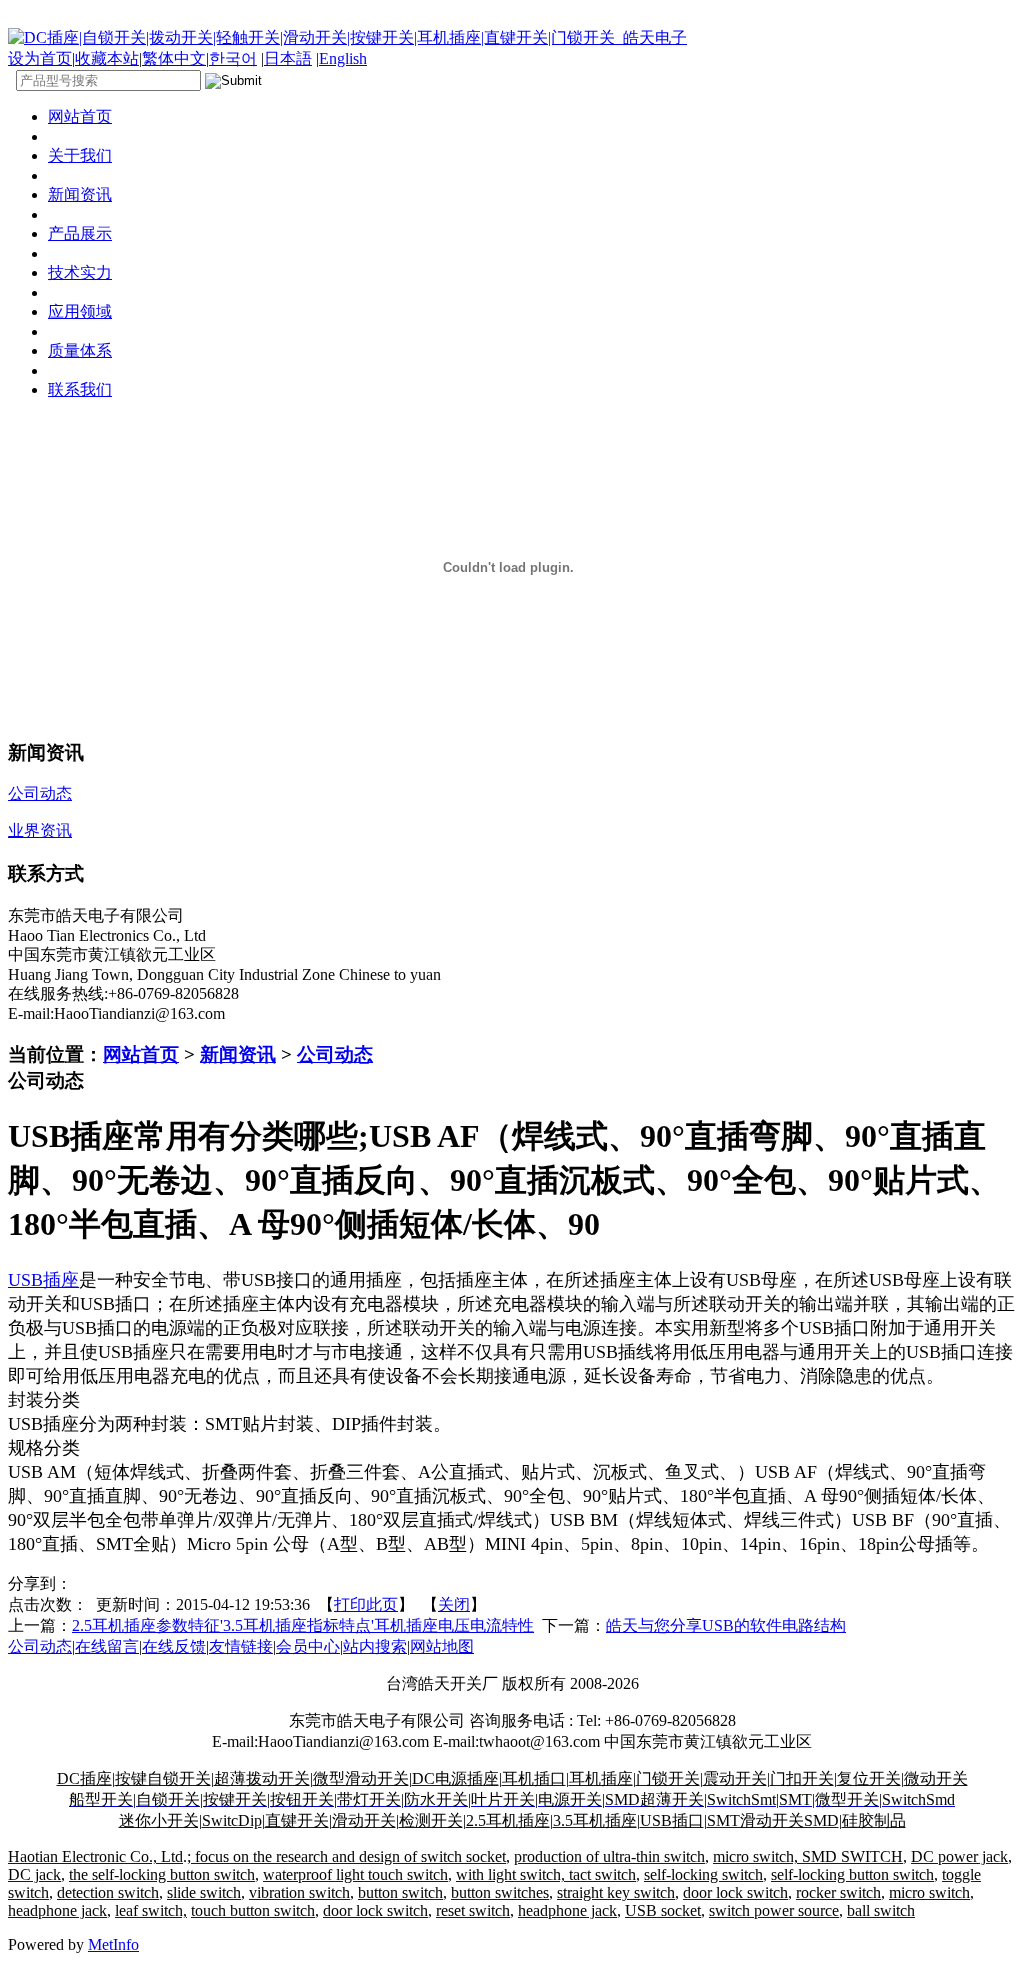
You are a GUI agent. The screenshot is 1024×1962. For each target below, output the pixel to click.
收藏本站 (107, 58)
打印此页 (366, 1604)
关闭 (454, 1604)
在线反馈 (174, 1646)
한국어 (233, 58)
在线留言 (107, 1646)
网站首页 (141, 1054)
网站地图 (442, 1646)
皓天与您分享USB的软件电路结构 (726, 1625)
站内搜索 (375, 1646)
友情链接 (241, 1646)
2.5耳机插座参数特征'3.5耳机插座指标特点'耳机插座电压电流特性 (303, 1625)
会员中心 (308, 1646)
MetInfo (113, 1944)
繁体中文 (174, 58)
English (343, 58)
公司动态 (335, 1054)
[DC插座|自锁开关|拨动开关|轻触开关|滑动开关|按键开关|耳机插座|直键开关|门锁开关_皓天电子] (347, 37)
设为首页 (40, 58)
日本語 (288, 58)
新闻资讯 (238, 1054)
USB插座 (43, 1280)
